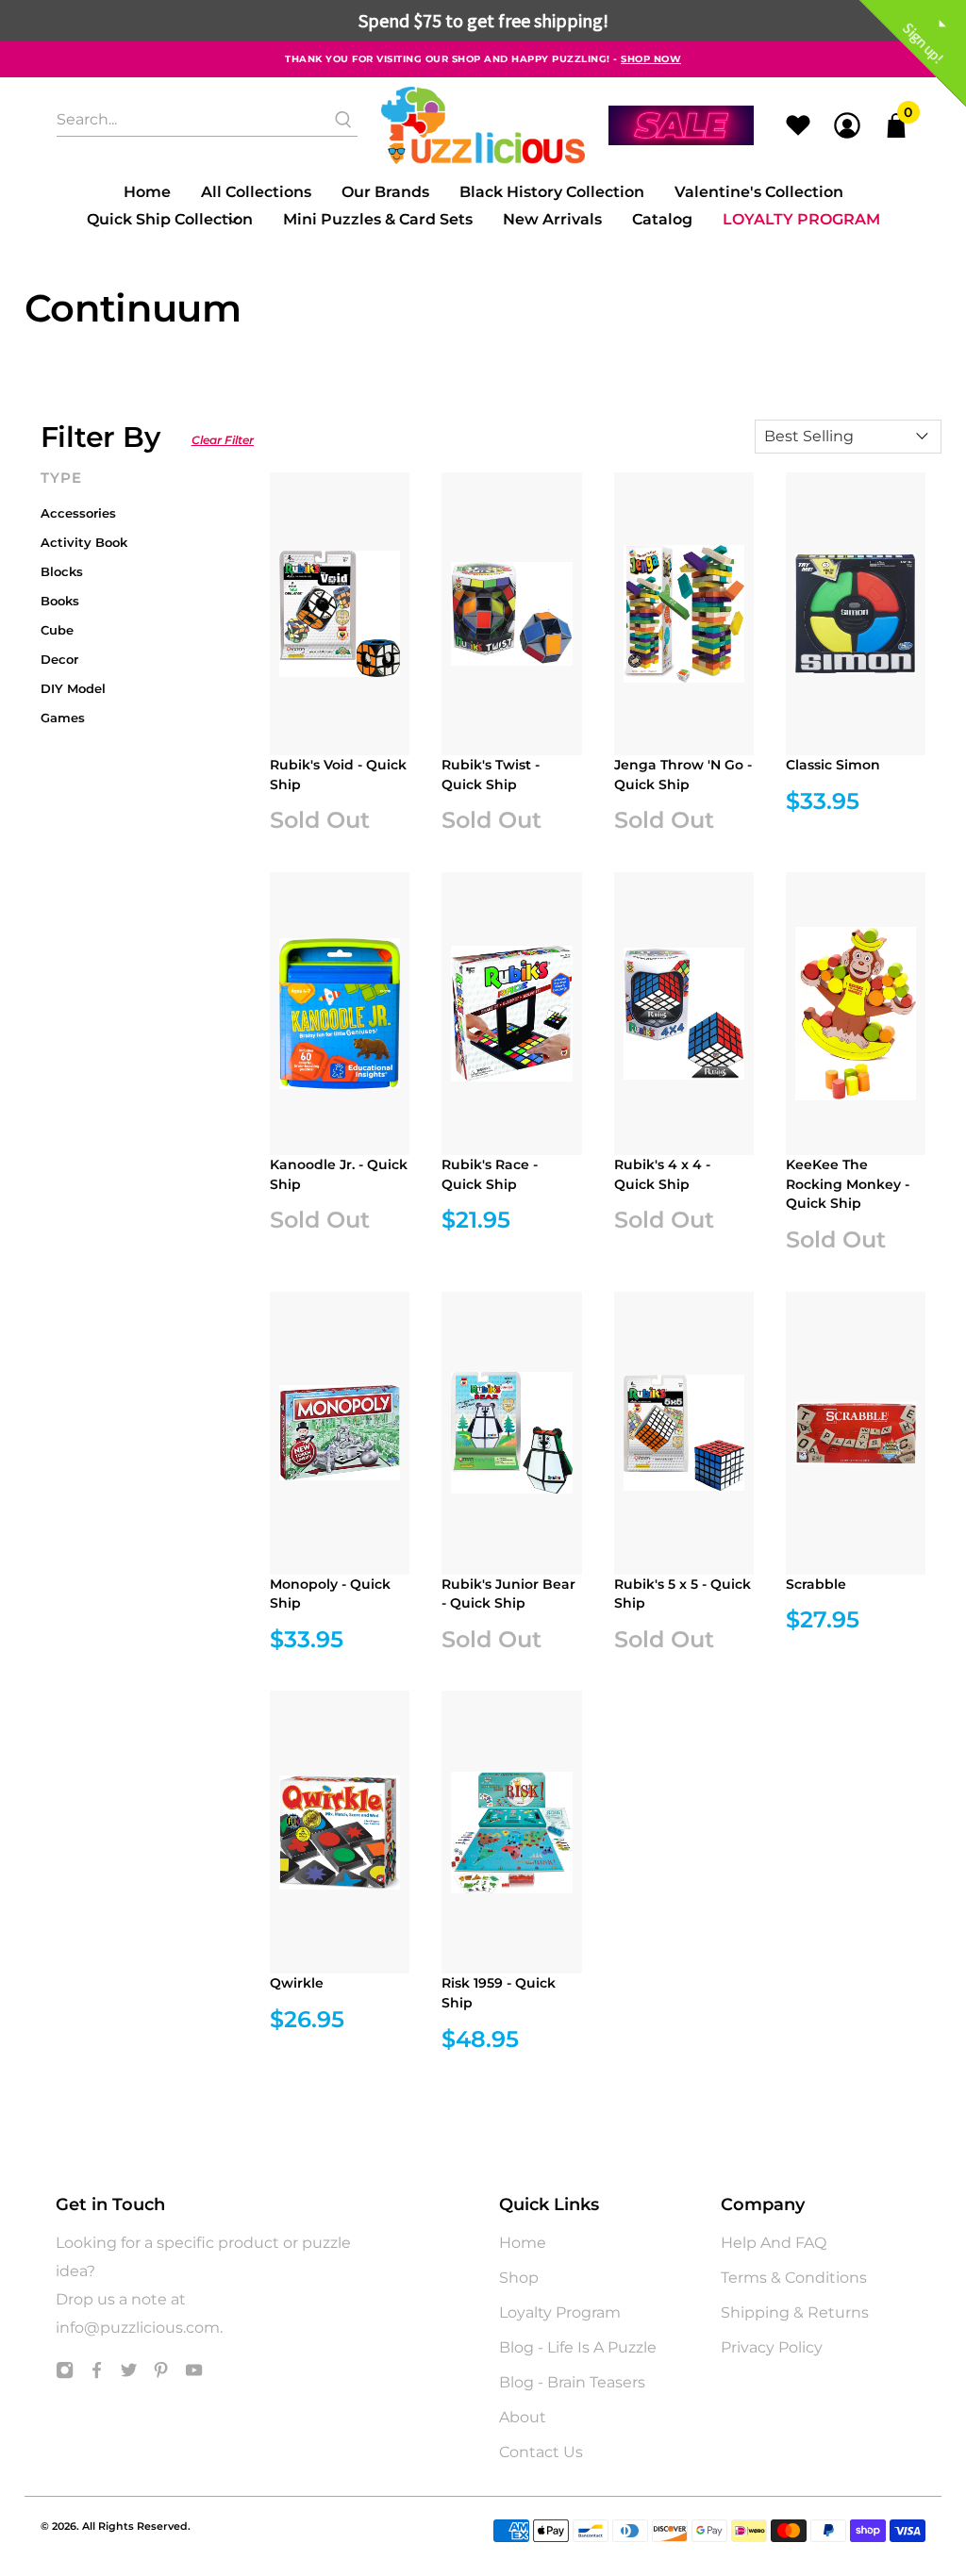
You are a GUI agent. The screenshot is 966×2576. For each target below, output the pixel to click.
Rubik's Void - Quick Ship (338, 775)
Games (63, 718)
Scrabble (816, 1584)
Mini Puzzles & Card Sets (378, 219)
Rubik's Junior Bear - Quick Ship (508, 1594)
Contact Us (541, 2452)
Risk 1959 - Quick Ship (499, 1993)
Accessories (78, 513)
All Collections (256, 192)
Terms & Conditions (794, 2278)
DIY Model (73, 688)
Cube (57, 630)
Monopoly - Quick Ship (330, 1594)
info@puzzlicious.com (138, 2328)
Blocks (62, 571)
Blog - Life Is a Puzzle (578, 2347)
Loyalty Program (801, 219)
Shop (519, 2278)
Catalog (662, 219)
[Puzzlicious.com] (483, 125)
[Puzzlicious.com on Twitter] (129, 2375)
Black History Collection (552, 192)
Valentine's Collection (759, 192)
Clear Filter (223, 440)
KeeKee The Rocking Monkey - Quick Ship (848, 1184)
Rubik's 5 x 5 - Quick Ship (683, 1594)
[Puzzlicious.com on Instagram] (65, 2375)
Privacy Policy (772, 2347)
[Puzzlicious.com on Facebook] (97, 2375)
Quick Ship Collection (170, 219)
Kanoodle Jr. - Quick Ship (339, 1174)
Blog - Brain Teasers (572, 2382)
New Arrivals (552, 219)
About (523, 2417)
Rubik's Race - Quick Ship (490, 1174)
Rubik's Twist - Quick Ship (491, 775)
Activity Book (84, 542)
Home (147, 192)
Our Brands (385, 192)
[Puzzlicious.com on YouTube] (194, 2375)
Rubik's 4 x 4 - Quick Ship (662, 1174)
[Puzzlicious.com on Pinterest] (161, 2375)
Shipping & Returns (795, 2312)
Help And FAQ (774, 2243)
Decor (59, 659)
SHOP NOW (651, 59)
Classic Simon (833, 765)
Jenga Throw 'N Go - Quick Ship (683, 775)
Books (60, 601)
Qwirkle (297, 1983)
